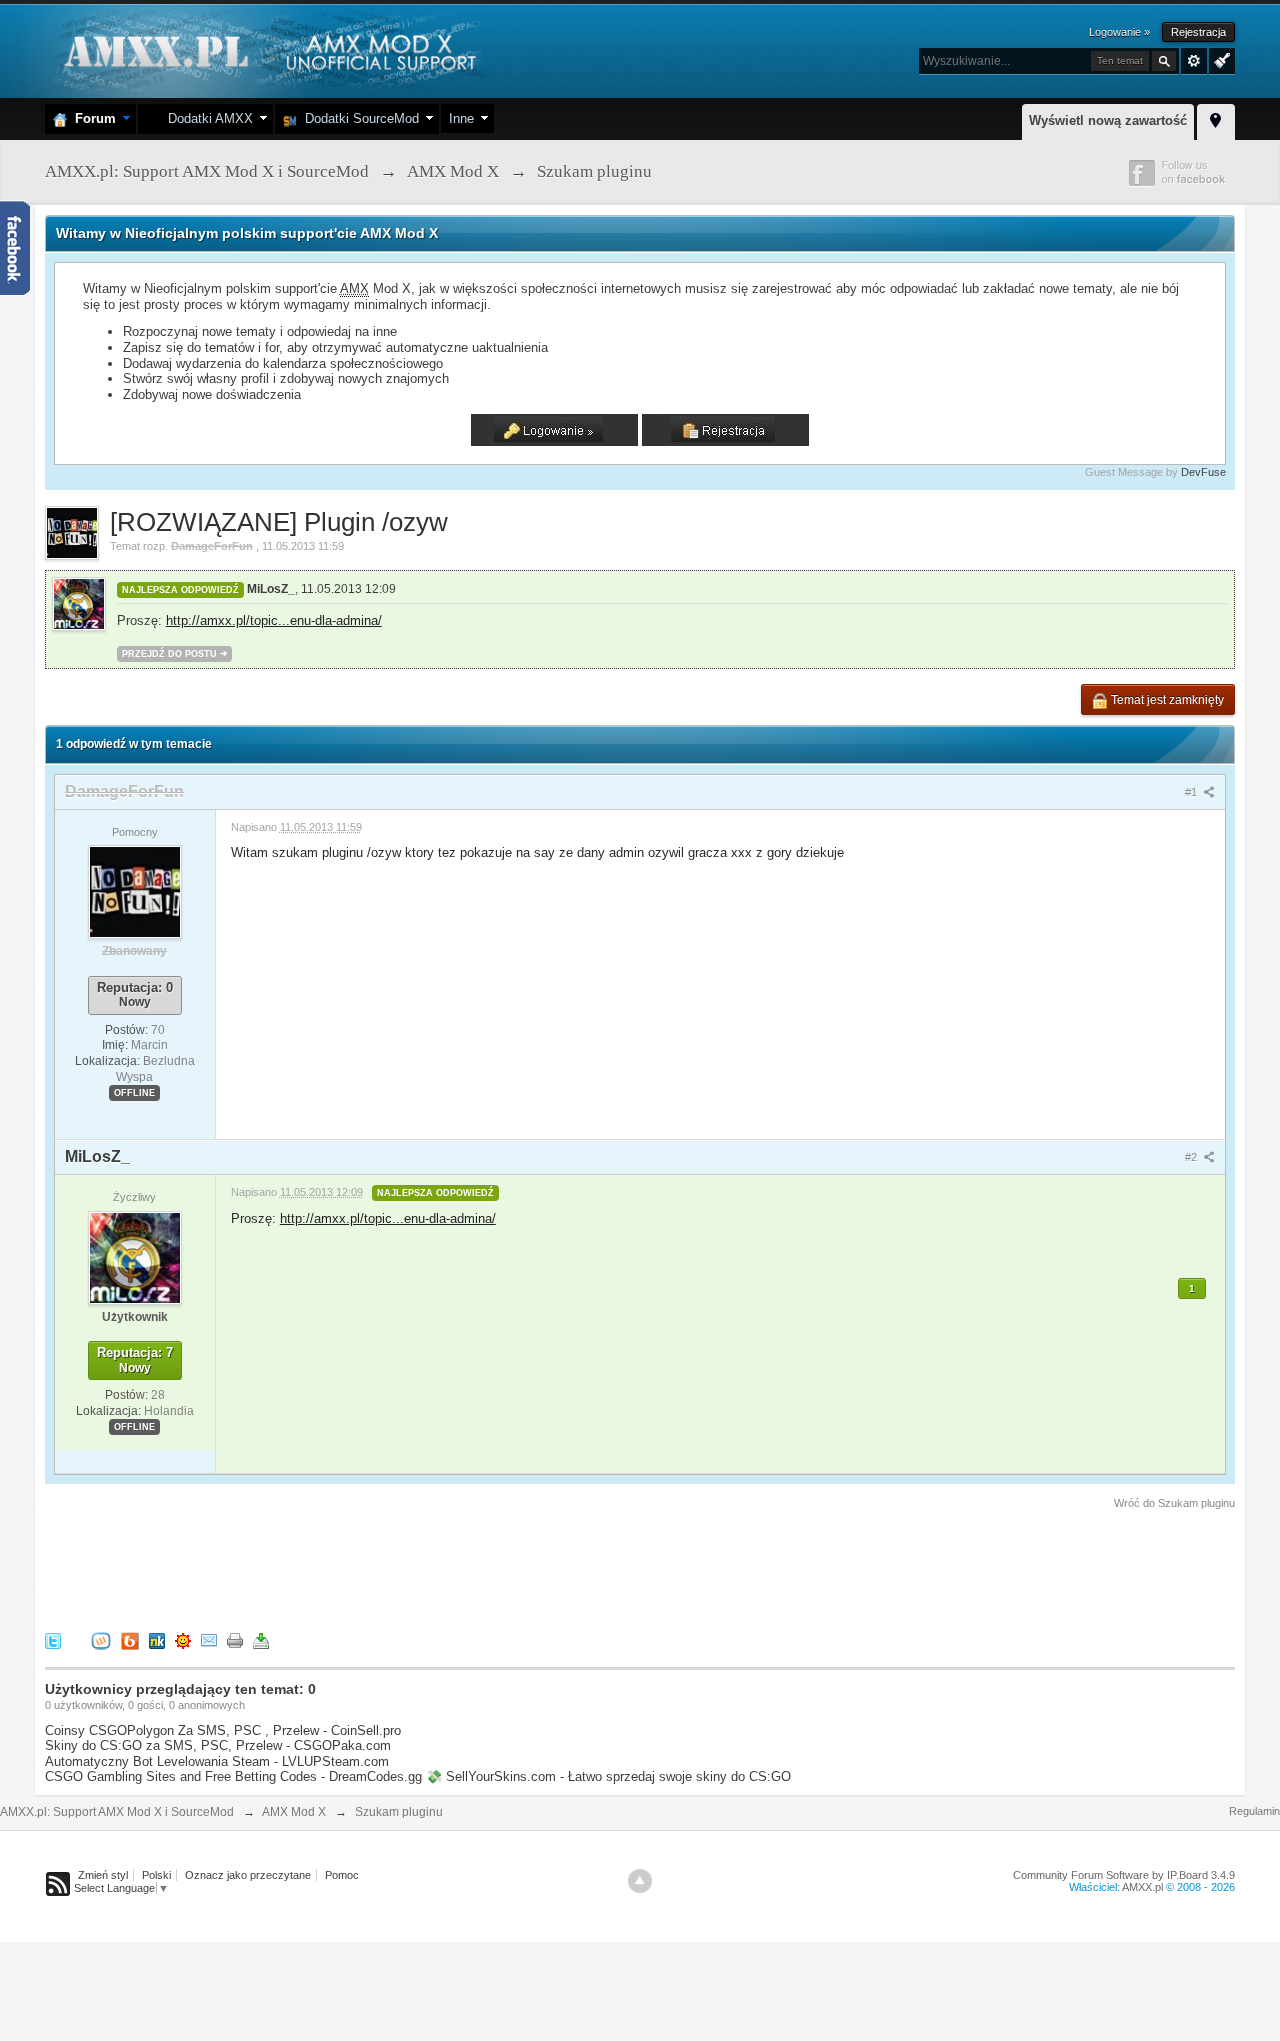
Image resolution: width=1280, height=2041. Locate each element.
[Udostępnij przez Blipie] (130, 1639)
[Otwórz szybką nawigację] (1216, 119)
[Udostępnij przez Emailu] (209, 1639)
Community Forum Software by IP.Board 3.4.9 (1124, 1875)
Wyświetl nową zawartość (1108, 120)
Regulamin (1254, 1811)
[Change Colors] (1219, 59)
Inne (461, 118)
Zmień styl (103, 1875)
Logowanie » (1119, 32)
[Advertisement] (409, 1567)
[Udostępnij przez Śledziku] (157, 1639)
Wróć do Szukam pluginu (1174, 1503)
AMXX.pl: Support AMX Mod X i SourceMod (117, 1812)
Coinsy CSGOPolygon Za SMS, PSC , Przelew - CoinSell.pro (223, 1730)
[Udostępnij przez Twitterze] (53, 1639)
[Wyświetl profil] (135, 892)
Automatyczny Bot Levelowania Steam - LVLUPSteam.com (217, 1761)
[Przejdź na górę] (640, 1881)
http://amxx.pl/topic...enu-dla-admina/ (274, 620)
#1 (1192, 792)
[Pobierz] (261, 1639)
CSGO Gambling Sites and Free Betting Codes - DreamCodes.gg (233, 1776)
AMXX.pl (1142, 1887)
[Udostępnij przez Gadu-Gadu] (183, 1639)
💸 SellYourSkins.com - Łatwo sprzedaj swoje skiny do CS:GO (608, 1776)
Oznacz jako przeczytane (248, 1875)
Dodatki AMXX (206, 118)
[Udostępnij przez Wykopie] (101, 1639)
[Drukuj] (235, 1639)
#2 (1192, 1157)
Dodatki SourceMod (358, 118)
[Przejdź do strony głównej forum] (267, 49)
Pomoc (342, 1875)
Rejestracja (1198, 32)
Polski (156, 1875)
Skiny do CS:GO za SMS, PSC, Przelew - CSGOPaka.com (218, 1745)
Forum (91, 118)
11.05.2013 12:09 (348, 589)
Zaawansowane (1194, 61)
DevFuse (1203, 472)
